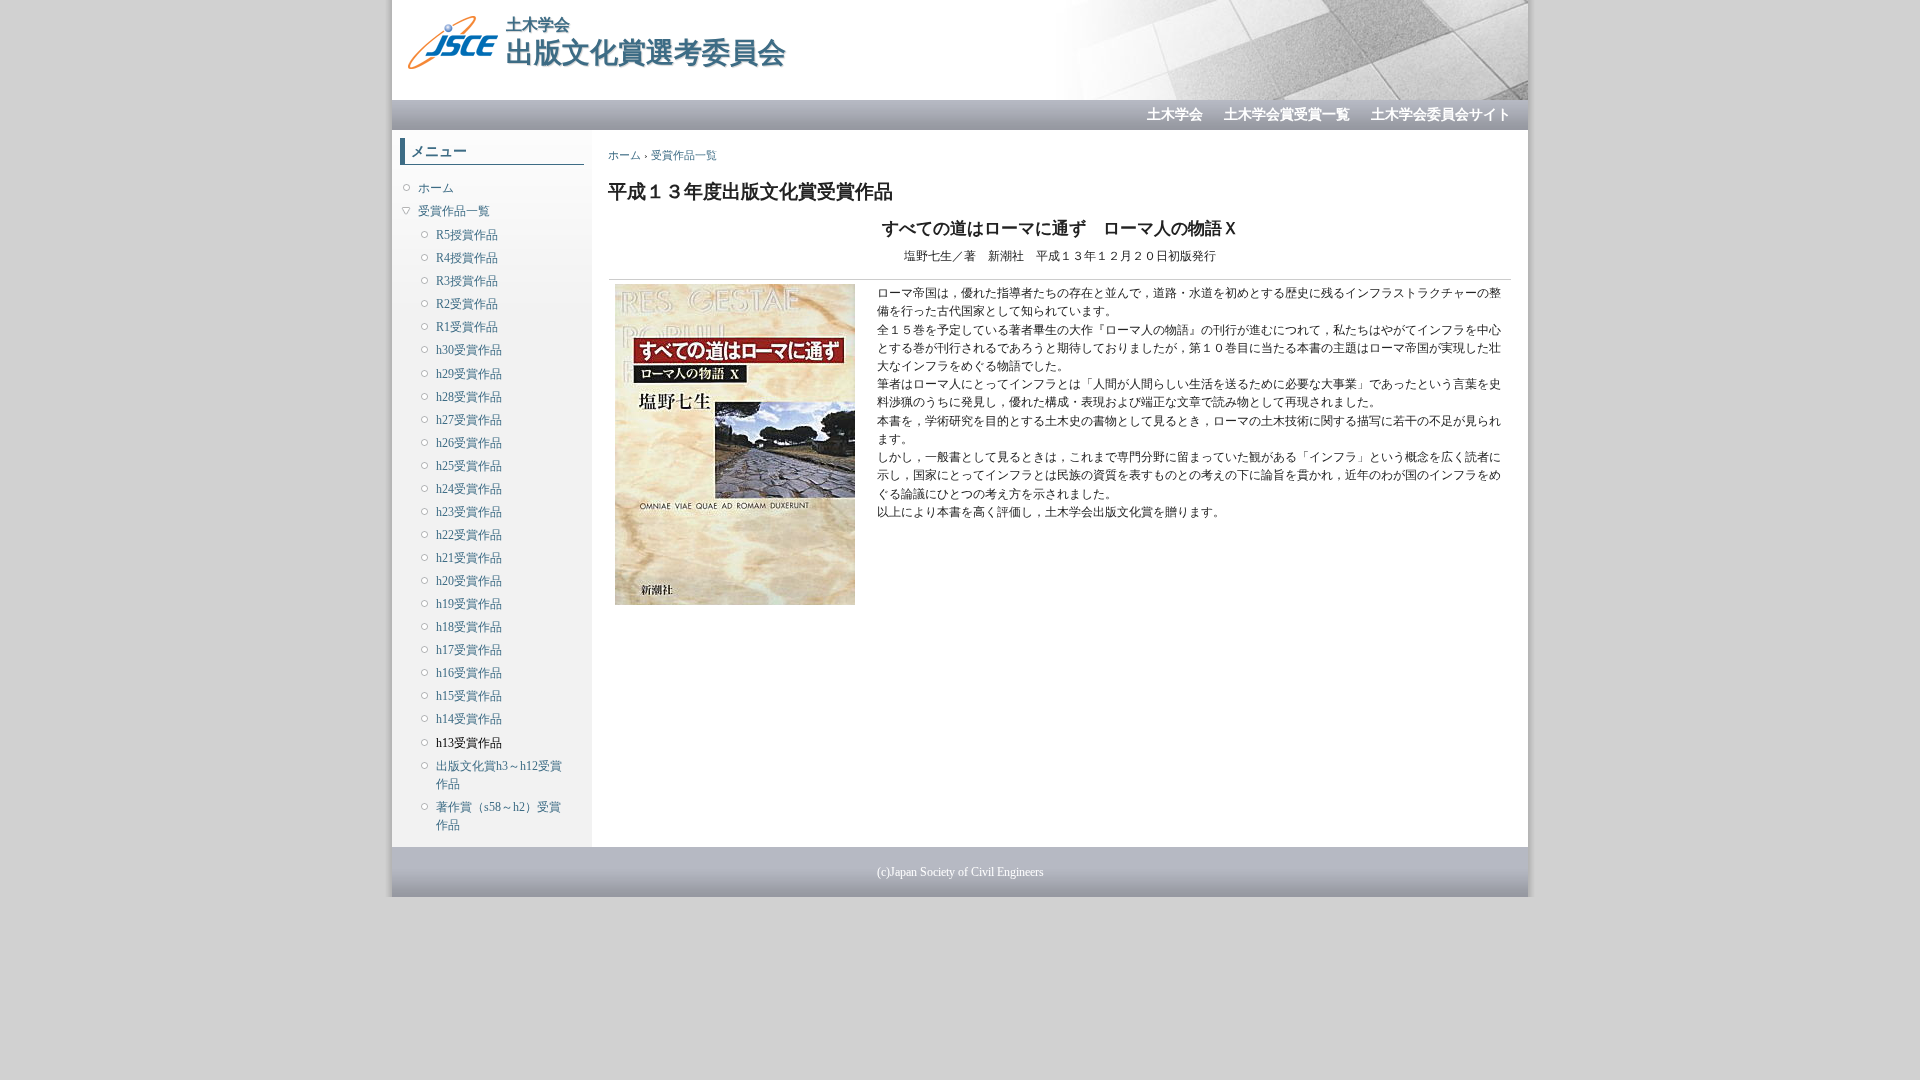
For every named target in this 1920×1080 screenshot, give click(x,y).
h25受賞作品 (469, 466)
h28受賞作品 (469, 397)
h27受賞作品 (469, 420)
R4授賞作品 (467, 258)
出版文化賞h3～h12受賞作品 (499, 775)
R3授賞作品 (467, 281)
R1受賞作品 (467, 327)
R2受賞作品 (467, 304)
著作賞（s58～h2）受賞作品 (498, 816)
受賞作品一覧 (454, 211)
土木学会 (1175, 114)
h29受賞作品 (469, 374)
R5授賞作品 (467, 235)
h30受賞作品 (469, 350)
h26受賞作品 (469, 443)
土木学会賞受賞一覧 (1287, 114)
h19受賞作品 (469, 604)
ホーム (436, 188)
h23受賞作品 (469, 512)
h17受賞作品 (469, 650)
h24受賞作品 (469, 489)
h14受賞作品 (469, 719)
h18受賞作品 (469, 627)
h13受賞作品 (469, 743)
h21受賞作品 (469, 558)
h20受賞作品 (469, 581)
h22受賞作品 (469, 535)
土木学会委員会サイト (1441, 114)
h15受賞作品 (469, 696)
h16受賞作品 (469, 673)
